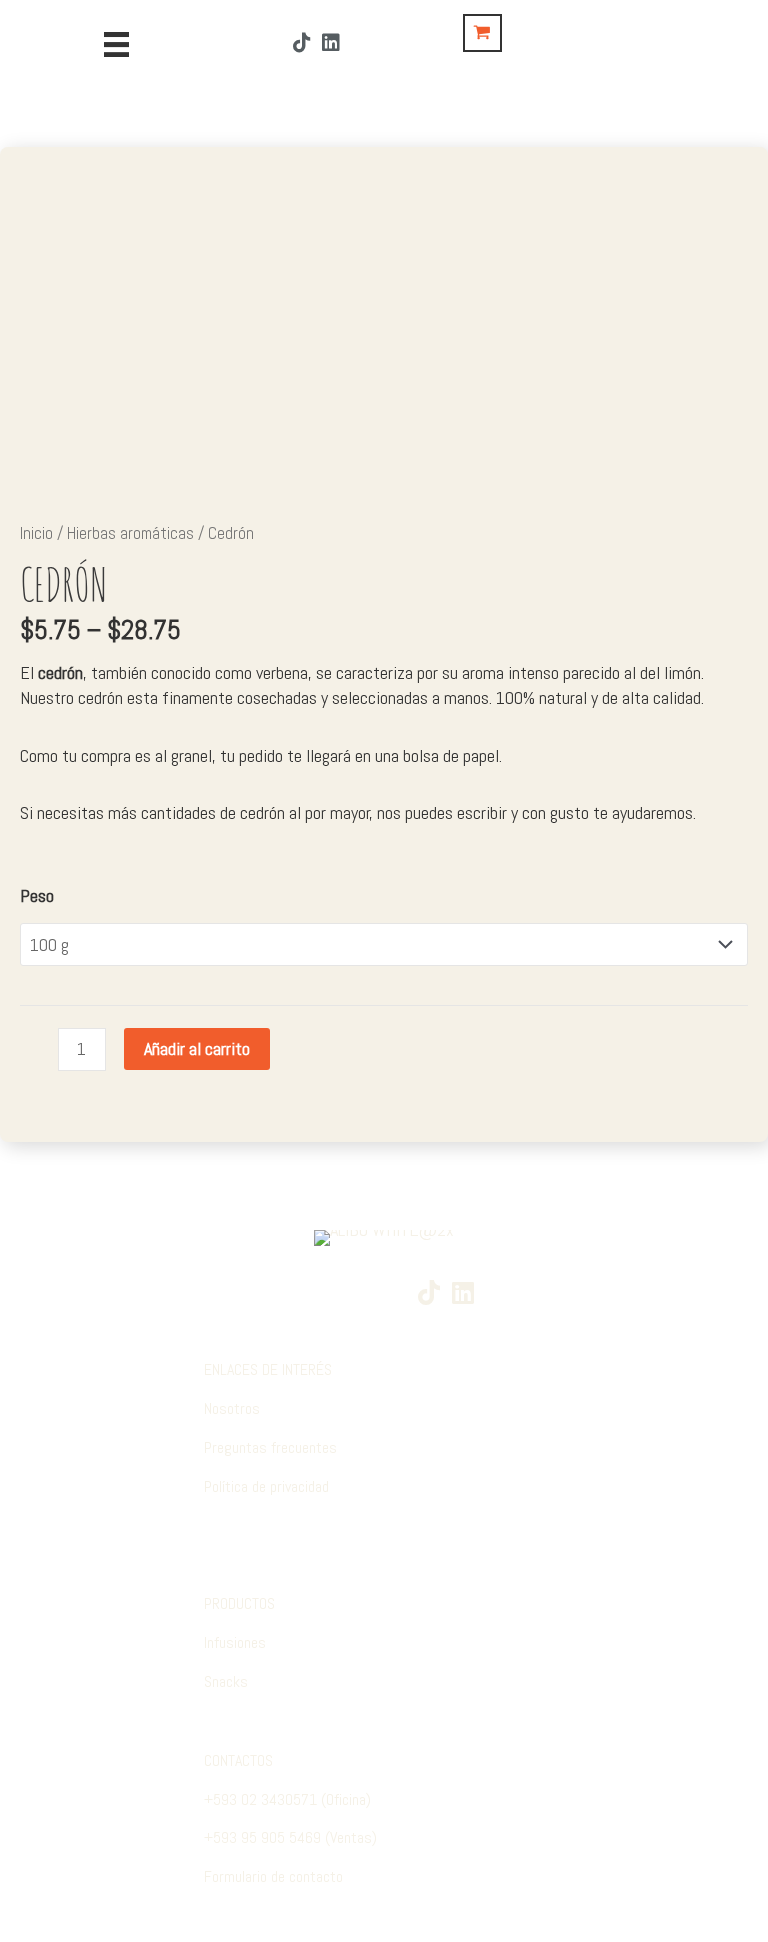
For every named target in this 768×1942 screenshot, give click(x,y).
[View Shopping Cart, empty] (482, 33)
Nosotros (232, 1408)
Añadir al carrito (197, 1048)
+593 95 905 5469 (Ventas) (290, 1837)
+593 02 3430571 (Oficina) (287, 1799)
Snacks (226, 1681)
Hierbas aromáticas (130, 533)
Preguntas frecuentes (270, 1447)
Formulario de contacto (273, 1876)
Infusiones (235, 1642)
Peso (37, 895)
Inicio (36, 533)
